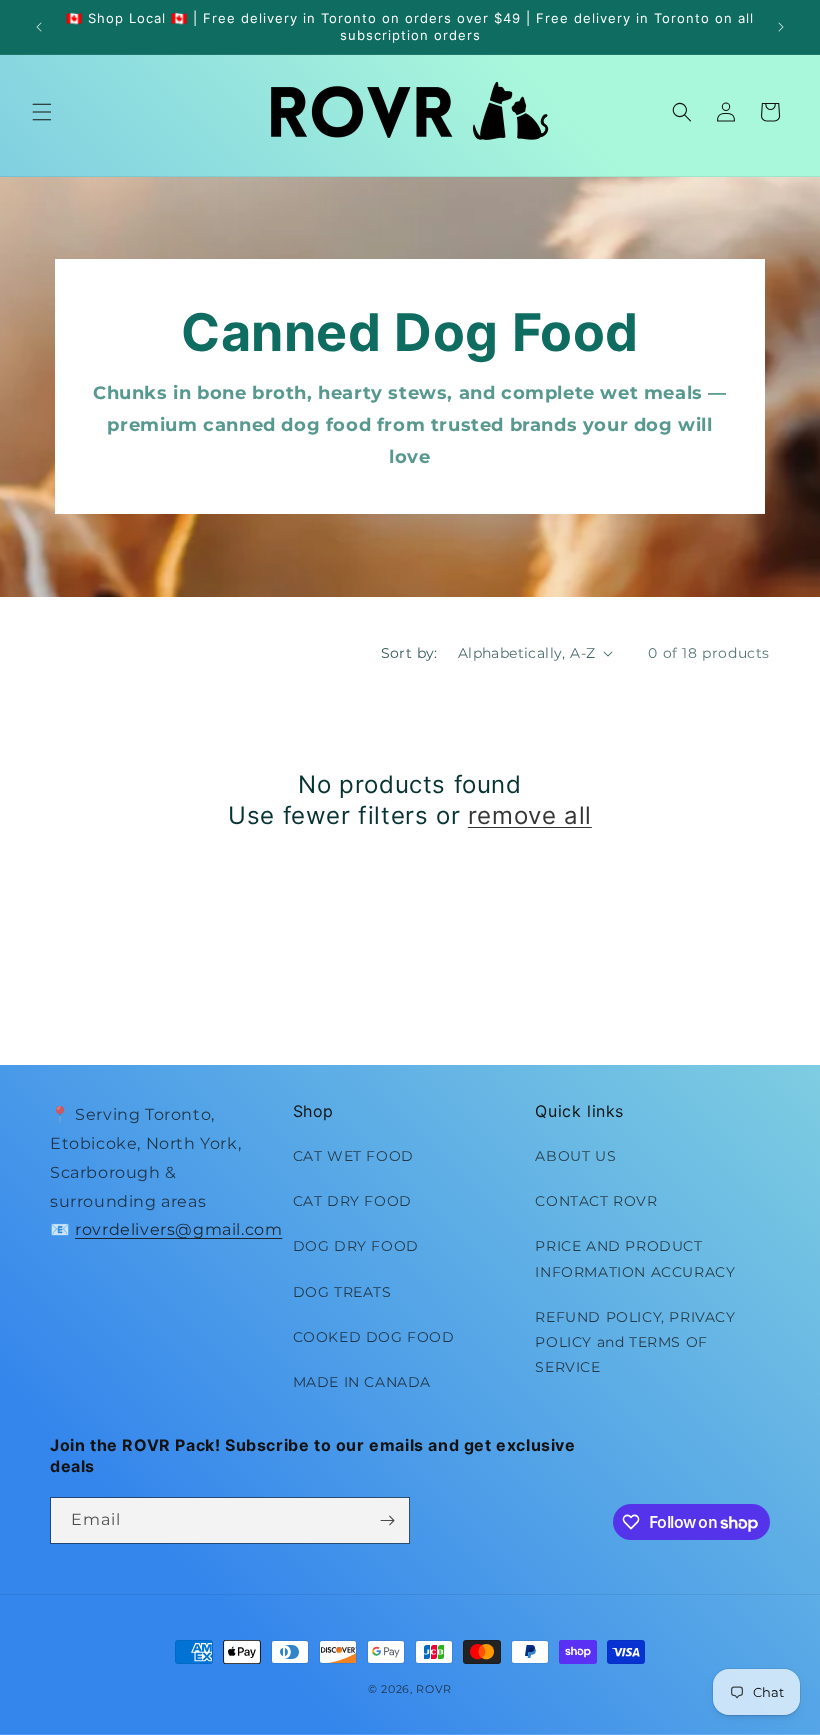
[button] (42, 112)
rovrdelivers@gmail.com (178, 1229)
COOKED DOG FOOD (374, 1337)
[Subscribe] (387, 1520)
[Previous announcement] (39, 27)
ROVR (434, 1689)
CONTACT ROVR (596, 1201)
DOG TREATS (342, 1292)
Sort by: (409, 653)
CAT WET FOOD (353, 1156)
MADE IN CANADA (362, 1382)
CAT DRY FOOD (352, 1201)
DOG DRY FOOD (356, 1246)
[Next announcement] (781, 27)
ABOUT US (575, 1156)
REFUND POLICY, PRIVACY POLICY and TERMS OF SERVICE (635, 1342)
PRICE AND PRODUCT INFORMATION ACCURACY (635, 1258)
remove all (530, 815)
